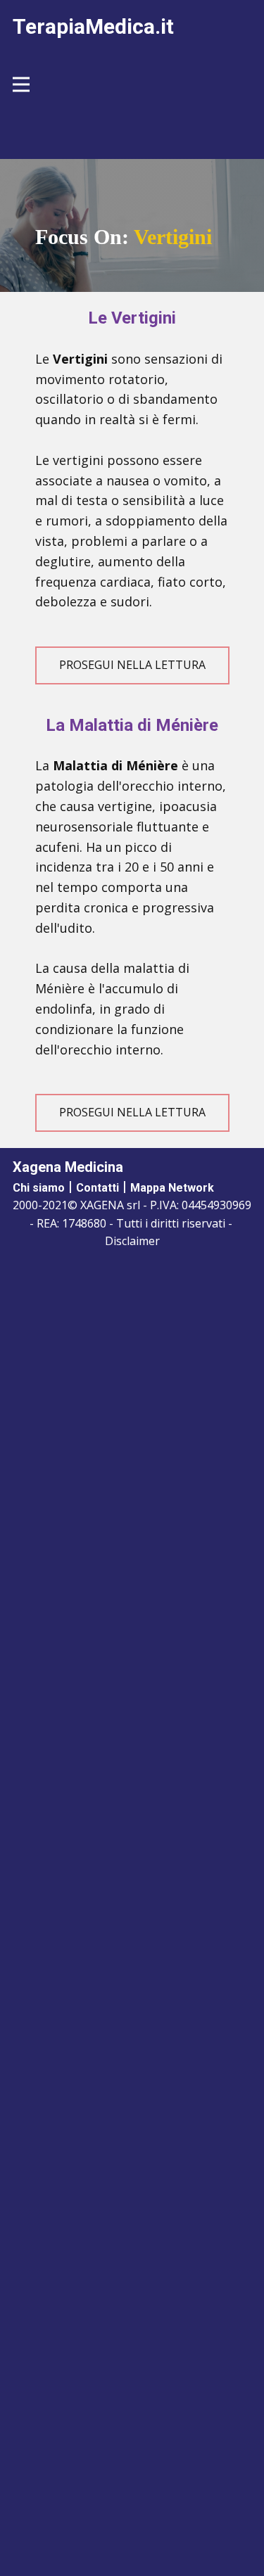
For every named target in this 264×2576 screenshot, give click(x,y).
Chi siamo (39, 1188)
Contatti (98, 1188)
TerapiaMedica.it (93, 26)
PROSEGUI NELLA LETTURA (132, 665)
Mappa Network (172, 1188)
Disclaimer (132, 1241)
